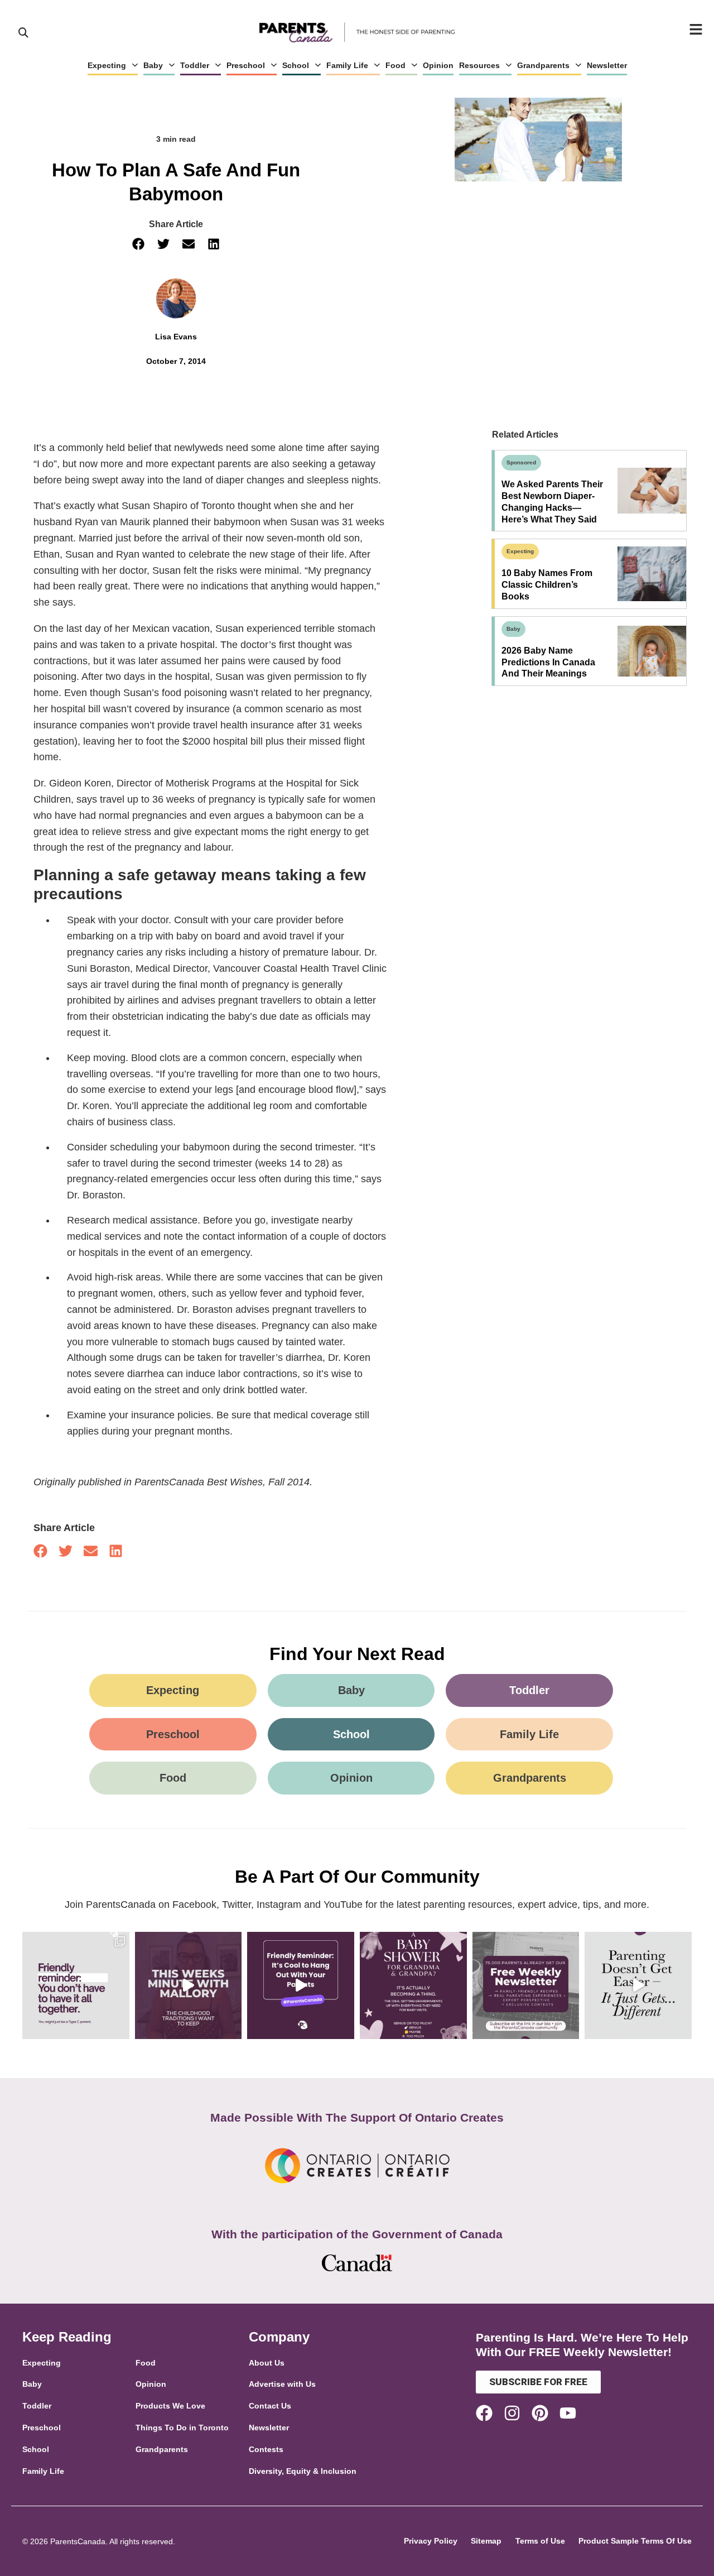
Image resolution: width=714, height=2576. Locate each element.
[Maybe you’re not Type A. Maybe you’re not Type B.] (76, 1985)
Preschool (246, 65)
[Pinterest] (540, 2413)
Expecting (107, 65)
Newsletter (607, 65)
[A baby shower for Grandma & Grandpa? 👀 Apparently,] (413, 1985)
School (296, 65)
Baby (153, 65)
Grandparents (543, 65)
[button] (138, 244)
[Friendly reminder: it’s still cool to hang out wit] (301, 1985)
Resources (479, 65)
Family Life (347, 65)
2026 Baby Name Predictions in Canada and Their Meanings (548, 662)
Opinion (438, 65)
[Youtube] (568, 2413)
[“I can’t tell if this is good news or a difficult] (638, 1985)
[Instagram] (512, 2413)
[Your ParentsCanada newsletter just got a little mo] (526, 1985)
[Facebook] (484, 2413)
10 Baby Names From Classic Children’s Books (547, 585)
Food (395, 65)
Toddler (195, 65)
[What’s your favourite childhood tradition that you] (189, 1985)
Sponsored (521, 462)
